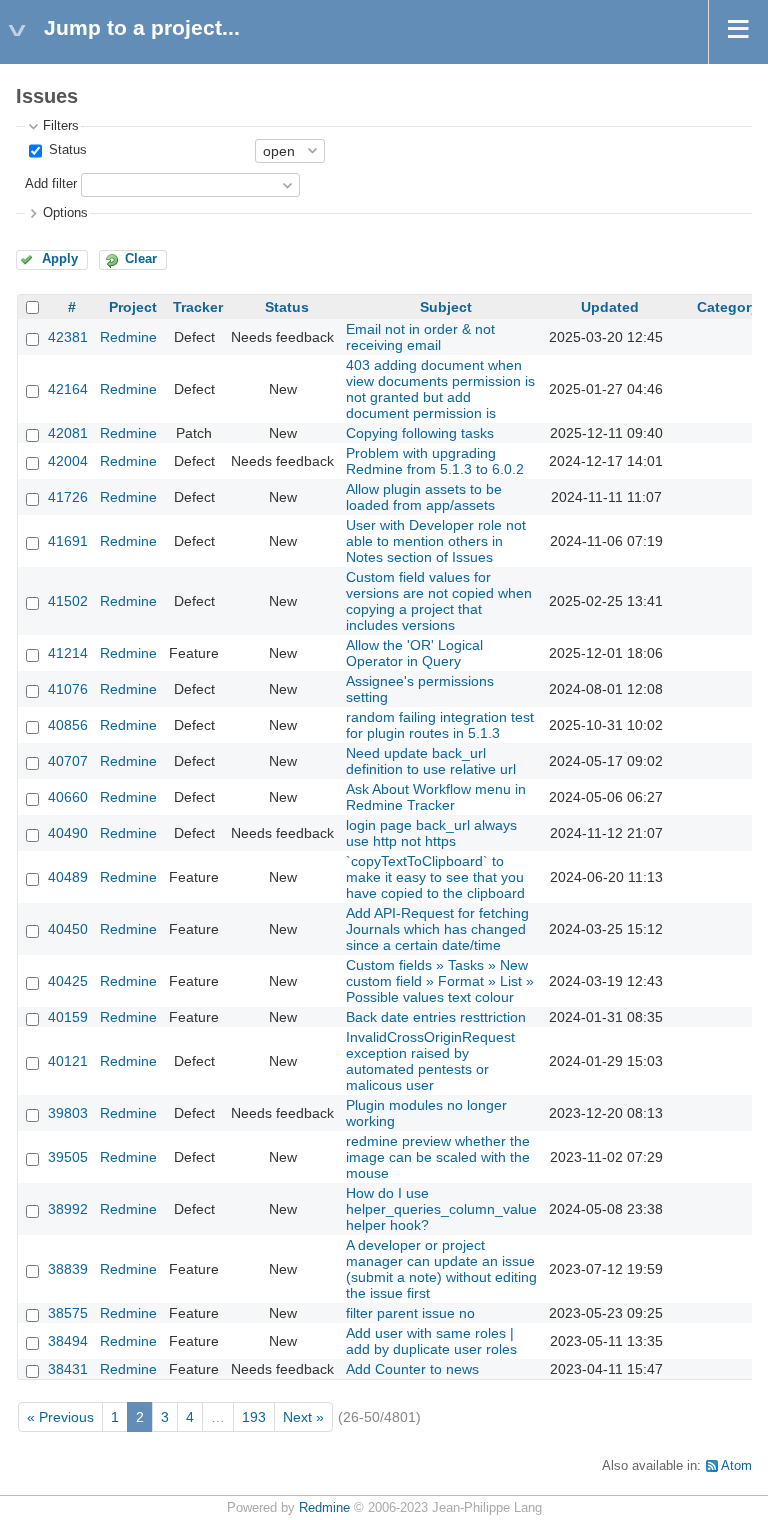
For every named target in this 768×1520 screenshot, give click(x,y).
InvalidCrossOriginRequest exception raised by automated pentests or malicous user (430, 1061)
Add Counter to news (412, 1369)
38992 (68, 1209)
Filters (61, 126)
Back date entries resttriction (436, 1017)
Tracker (198, 307)
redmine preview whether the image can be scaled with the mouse (438, 1157)
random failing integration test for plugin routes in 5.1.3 (440, 725)
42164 (68, 389)
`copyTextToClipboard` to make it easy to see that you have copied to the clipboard (435, 877)
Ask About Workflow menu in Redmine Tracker (436, 797)
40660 (68, 797)
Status (66, 150)
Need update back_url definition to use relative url (431, 761)
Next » (303, 1417)
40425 (68, 981)
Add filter (51, 184)
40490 (68, 833)
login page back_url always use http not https (431, 833)
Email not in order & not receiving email (420, 337)
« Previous (60, 1417)
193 (254, 1417)
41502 (68, 601)
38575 (68, 1313)
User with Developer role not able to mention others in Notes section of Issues (436, 541)
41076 (68, 689)
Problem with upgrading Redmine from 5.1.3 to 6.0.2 (435, 461)
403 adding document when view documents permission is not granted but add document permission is (440, 389)
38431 (68, 1369)
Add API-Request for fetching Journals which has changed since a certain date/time (437, 929)
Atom (736, 1466)
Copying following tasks (420, 433)
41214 (68, 653)
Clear (141, 259)
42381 (68, 337)
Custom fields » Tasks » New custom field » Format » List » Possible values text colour (440, 981)
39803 (68, 1113)
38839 (68, 1269)
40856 (68, 725)
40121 (68, 1061)
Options (65, 213)
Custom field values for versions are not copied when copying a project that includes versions (439, 601)
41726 (68, 497)
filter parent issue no (410, 1313)
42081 (68, 433)
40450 (68, 929)
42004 (68, 461)
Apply (60, 259)
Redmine (128, 337)
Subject (446, 307)
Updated (610, 307)
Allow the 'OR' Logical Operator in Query (414, 653)
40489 (68, 877)
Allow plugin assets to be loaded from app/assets (424, 497)
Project (133, 307)
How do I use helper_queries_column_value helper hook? (441, 1209)
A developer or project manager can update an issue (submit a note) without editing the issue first (441, 1269)
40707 (68, 761)
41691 (68, 541)
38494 (68, 1341)
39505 (68, 1157)
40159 (68, 1017)
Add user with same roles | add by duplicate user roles (431, 1341)
